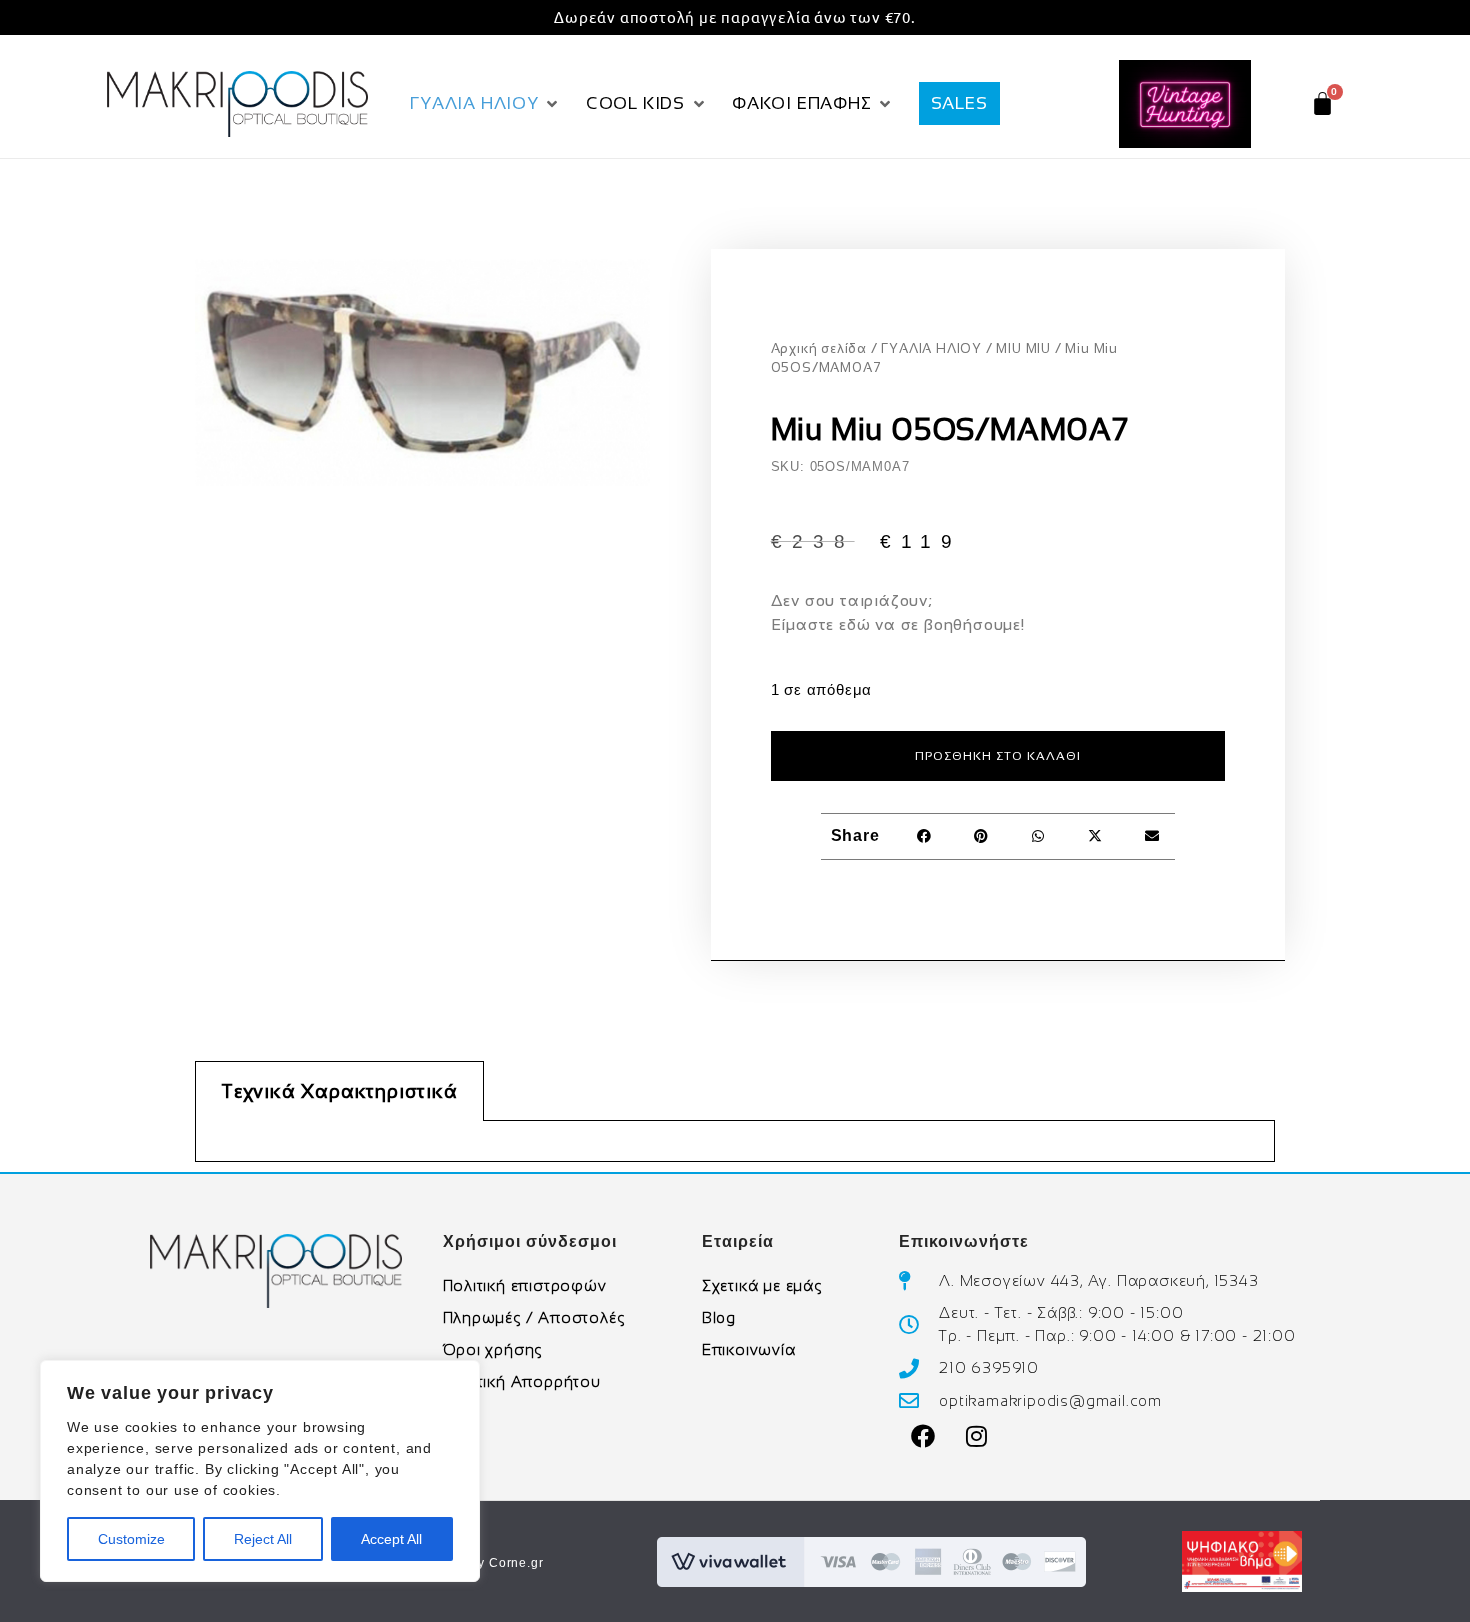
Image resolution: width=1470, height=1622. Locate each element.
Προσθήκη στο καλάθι (998, 756)
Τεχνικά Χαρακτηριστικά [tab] (339, 1091)
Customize (131, 1539)
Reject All (263, 1539)
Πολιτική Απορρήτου (522, 1381)
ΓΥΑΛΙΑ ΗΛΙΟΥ (931, 348)
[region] (260, 1471)
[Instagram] (977, 1436)
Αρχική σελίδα (819, 348)
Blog (719, 1317)
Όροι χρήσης (493, 1349)
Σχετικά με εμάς (762, 1285)
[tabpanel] (735, 1141)
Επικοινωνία (749, 1349)
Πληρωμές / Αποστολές (534, 1317)
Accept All (391, 1539)
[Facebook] (923, 1436)
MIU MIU (1023, 348)
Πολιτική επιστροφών (525, 1285)
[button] (486, 104)
